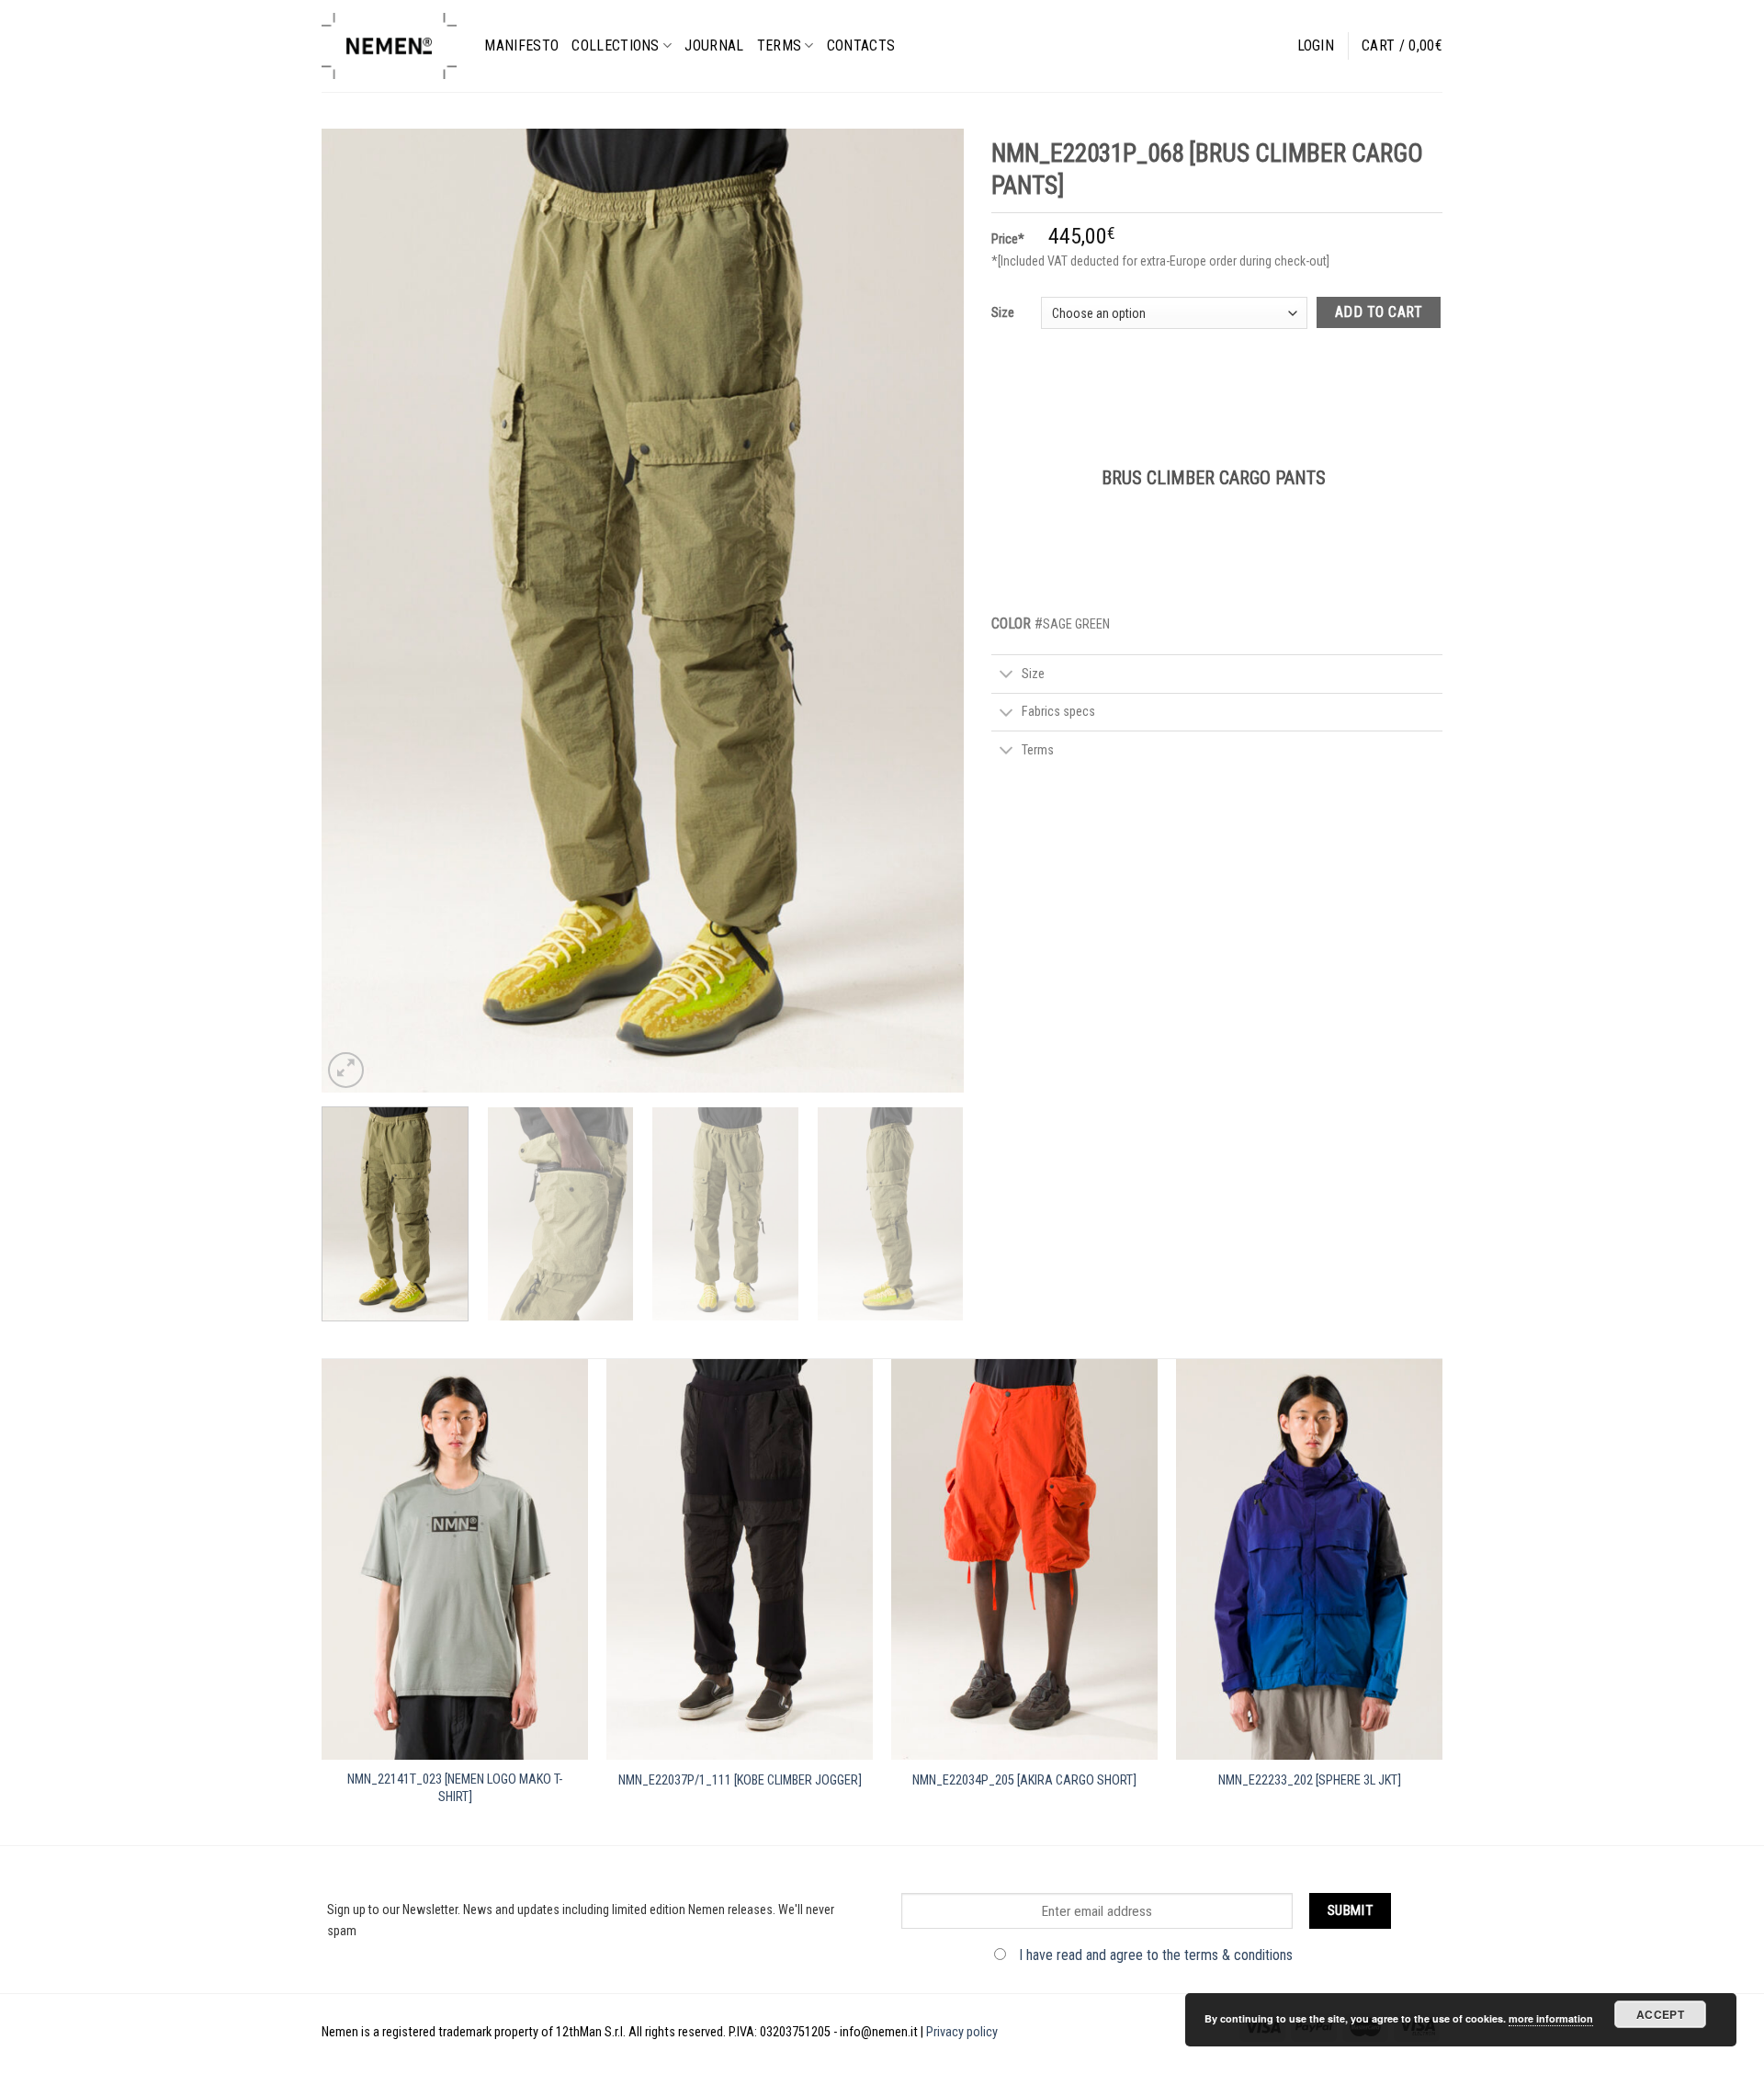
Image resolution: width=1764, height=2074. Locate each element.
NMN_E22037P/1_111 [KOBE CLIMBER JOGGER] (740, 1780)
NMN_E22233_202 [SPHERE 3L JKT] (1310, 1780)
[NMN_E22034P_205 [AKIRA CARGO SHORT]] (1024, 1559)
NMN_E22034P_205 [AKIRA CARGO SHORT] (1024, 1780)
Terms (780, 45)
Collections (616, 45)
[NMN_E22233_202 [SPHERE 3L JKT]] (1309, 1559)
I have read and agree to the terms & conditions (1156, 1955)
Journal (714, 45)
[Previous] (357, 610)
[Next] (928, 610)
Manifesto (521, 45)
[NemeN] (389, 46)
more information (1551, 2018)
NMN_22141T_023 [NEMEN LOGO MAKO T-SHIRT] (455, 1788)
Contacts (861, 45)
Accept (1660, 2014)
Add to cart (1379, 312)
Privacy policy (962, 2032)
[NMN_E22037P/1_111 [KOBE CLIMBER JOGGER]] (740, 1559)
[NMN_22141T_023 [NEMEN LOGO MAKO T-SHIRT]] (455, 1559)
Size (1003, 312)
